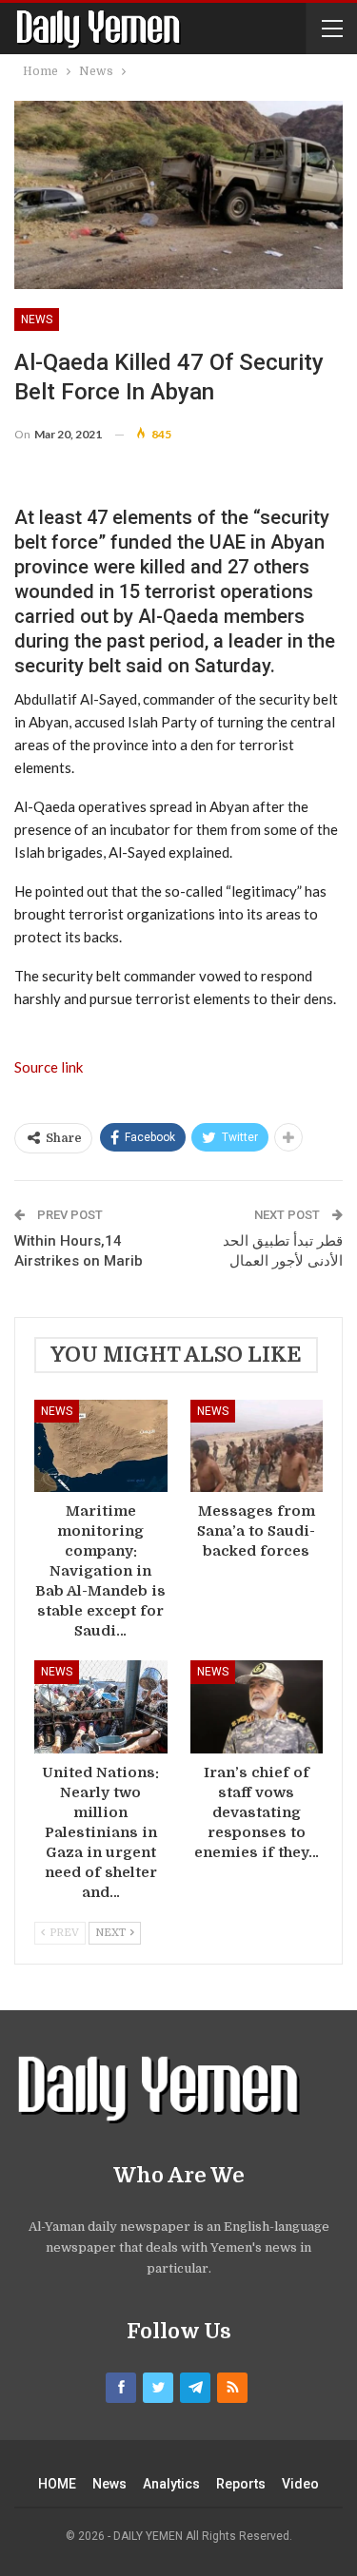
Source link (49, 1067)
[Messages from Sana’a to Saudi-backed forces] (257, 1446)
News (37, 320)
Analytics (171, 2484)
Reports (241, 2484)
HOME (57, 2484)
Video (300, 2484)
